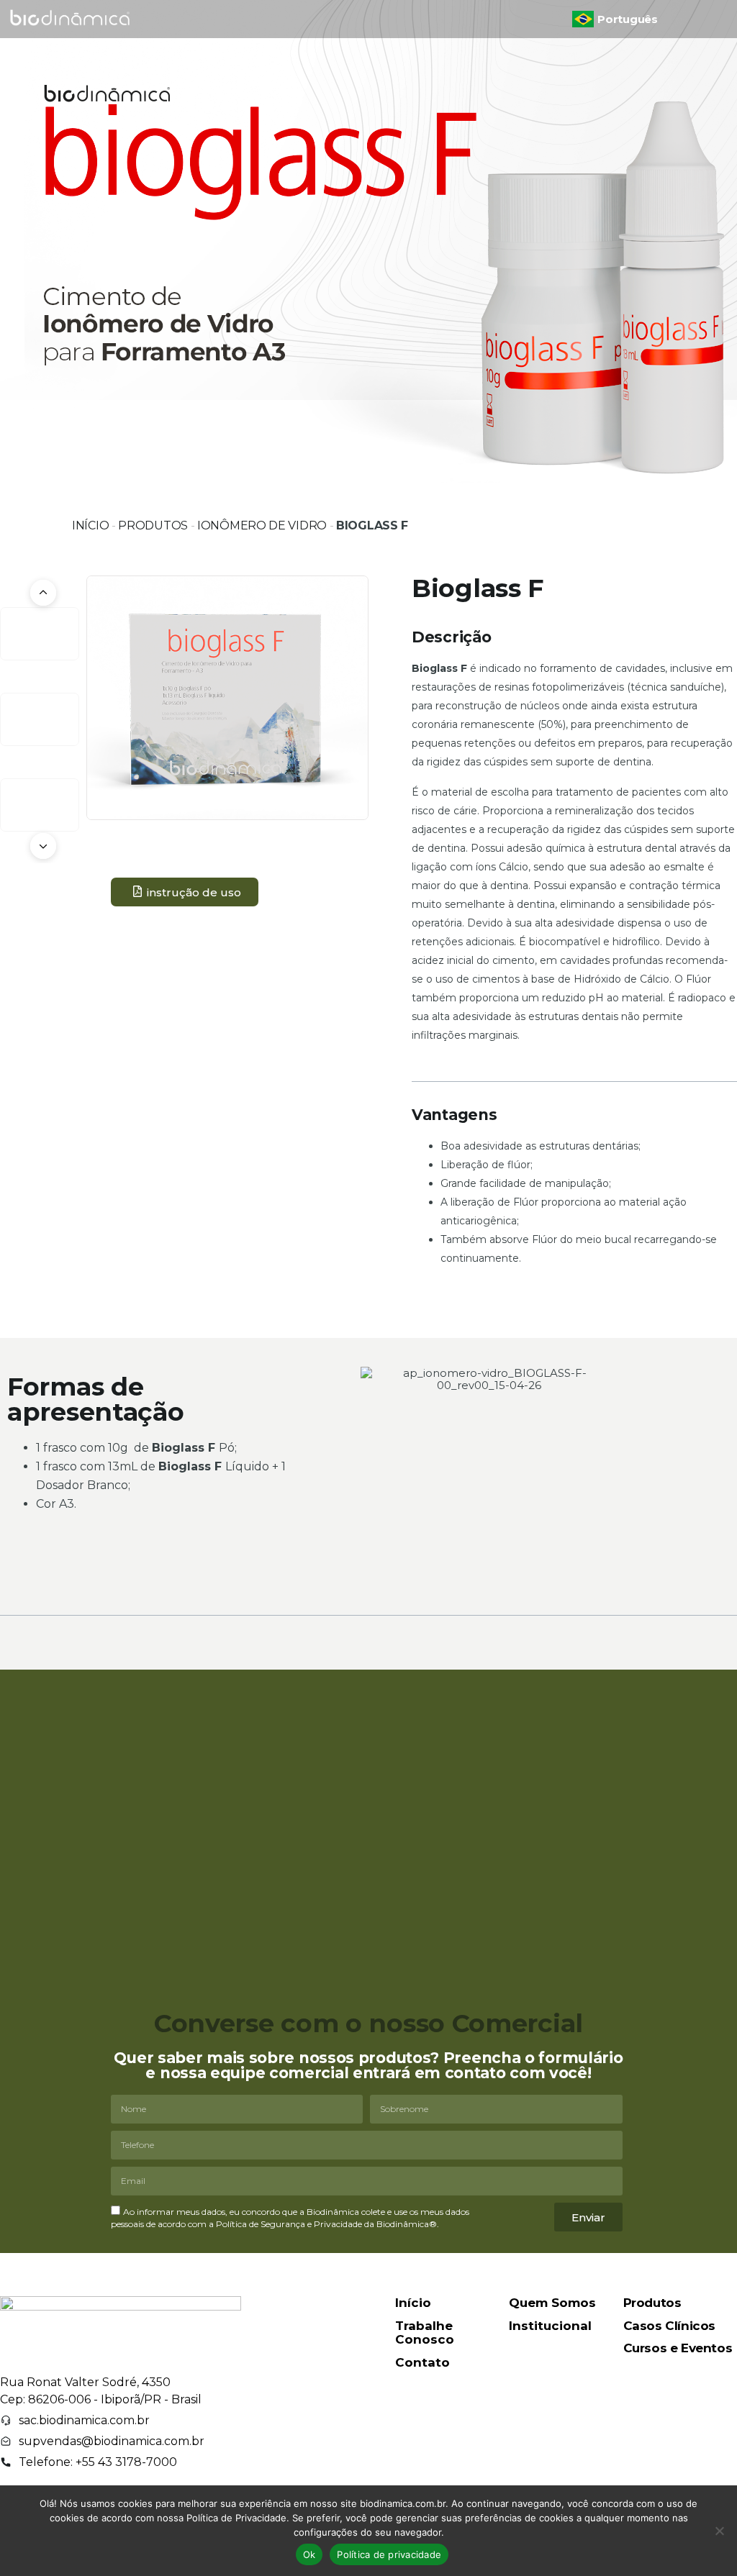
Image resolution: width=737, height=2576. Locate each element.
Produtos (153, 525)
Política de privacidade (389, 2554)
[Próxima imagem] (43, 846)
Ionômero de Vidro (262, 525)
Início (90, 525)
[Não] (719, 2531)
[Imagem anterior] (43, 593)
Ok (309, 2554)
